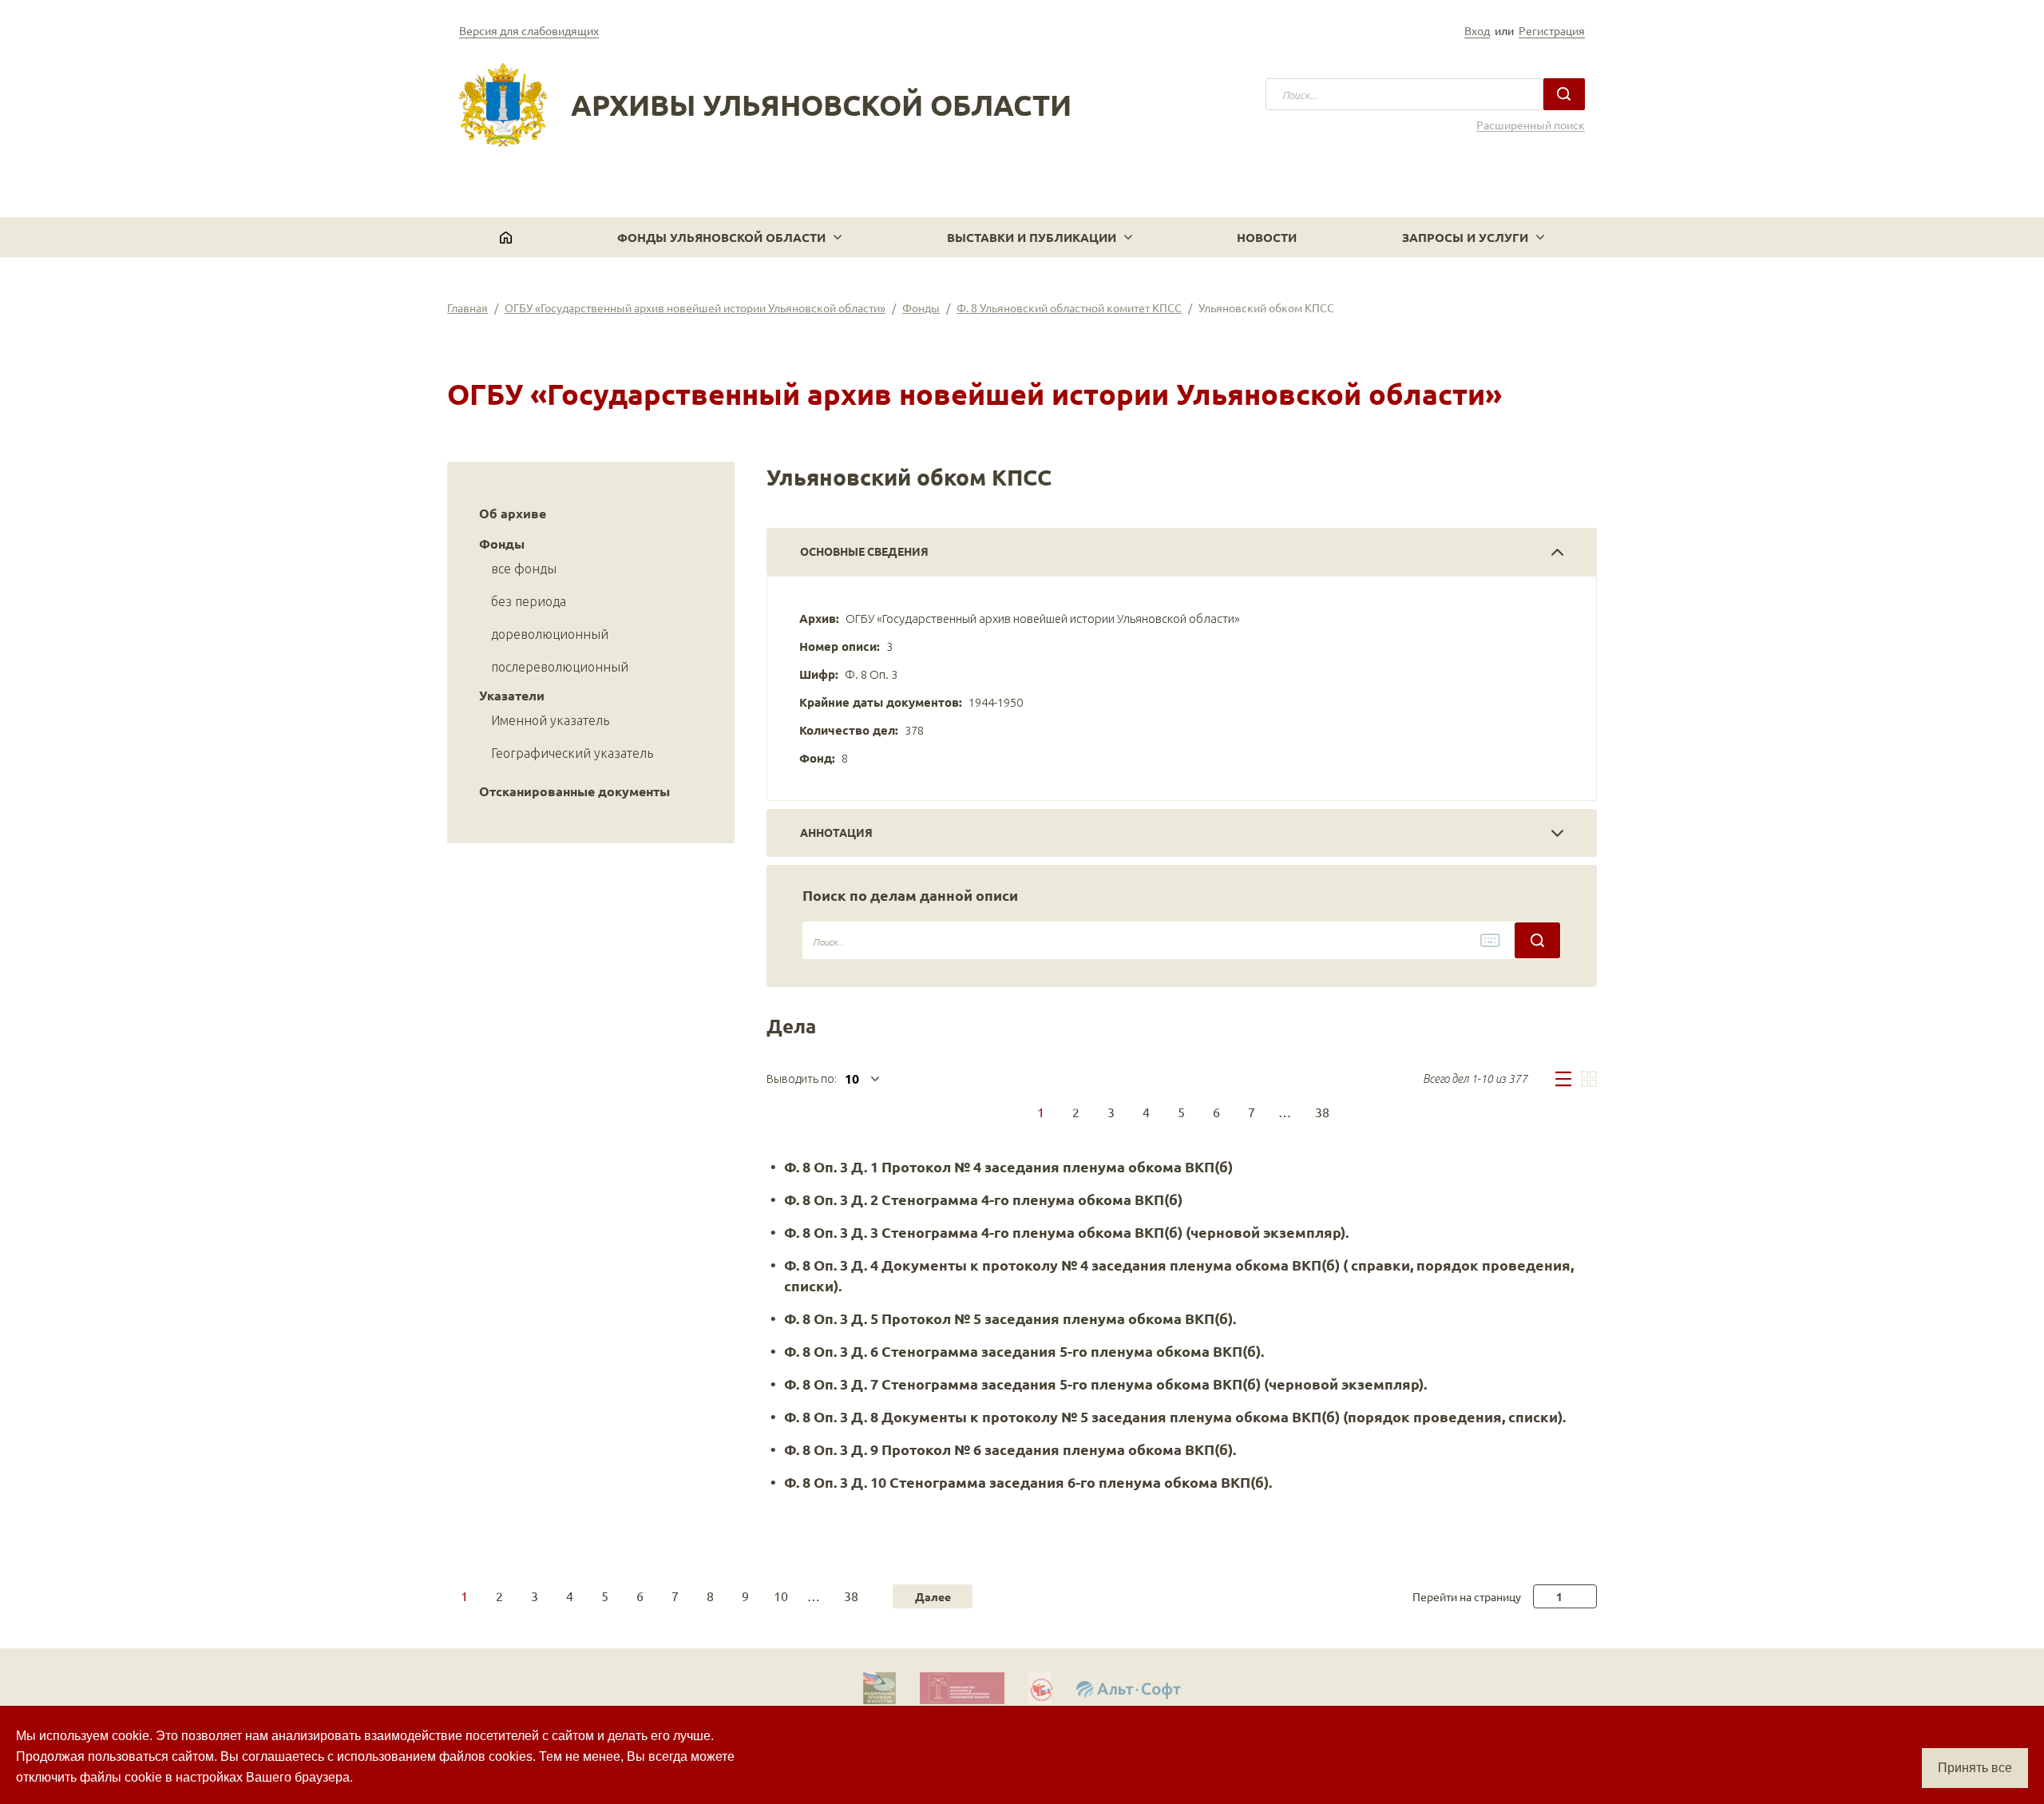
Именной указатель (550, 720)
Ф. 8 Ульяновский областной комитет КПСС (1069, 307)
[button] (729, 237)
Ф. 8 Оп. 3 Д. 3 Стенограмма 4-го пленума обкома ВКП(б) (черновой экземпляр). (1066, 1232)
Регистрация (1552, 30)
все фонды (524, 569)
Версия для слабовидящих (529, 30)
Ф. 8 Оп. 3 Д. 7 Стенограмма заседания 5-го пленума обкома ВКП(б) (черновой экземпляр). (1105, 1384)
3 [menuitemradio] (1111, 1112)
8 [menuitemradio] (710, 1596)
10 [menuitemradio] (781, 1596)
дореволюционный (550, 634)
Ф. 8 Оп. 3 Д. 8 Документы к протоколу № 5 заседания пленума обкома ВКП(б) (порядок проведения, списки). (1175, 1416)
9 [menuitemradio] (745, 1596)
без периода (529, 601)
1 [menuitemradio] (1041, 1112)
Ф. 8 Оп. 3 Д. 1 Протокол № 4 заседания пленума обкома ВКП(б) (1008, 1166)
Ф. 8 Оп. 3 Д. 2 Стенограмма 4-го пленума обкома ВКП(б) (983, 1199)
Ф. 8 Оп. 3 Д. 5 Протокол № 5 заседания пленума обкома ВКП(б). (1010, 1318)
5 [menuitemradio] (1181, 1112)
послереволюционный (560, 667)
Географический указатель (572, 753)
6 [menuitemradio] (1216, 1112)
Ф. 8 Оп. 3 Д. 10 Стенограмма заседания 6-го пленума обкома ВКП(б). (1028, 1482)
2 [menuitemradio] (1076, 1112)
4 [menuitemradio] (1146, 1112)
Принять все (1975, 1768)
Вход (1477, 30)
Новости (1267, 237)
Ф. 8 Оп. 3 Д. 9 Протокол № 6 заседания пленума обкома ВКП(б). (1010, 1449)
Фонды (921, 307)
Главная (467, 307)
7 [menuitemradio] (1252, 1112)
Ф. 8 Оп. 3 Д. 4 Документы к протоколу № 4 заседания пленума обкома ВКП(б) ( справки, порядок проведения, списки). (1179, 1275)
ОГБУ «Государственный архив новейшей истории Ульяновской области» (695, 307)
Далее (933, 1596)
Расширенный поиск (1531, 125)
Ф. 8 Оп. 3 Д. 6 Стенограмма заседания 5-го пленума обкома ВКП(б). (1024, 1351)
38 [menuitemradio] (1322, 1112)
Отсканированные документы (574, 791)
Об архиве (513, 513)
